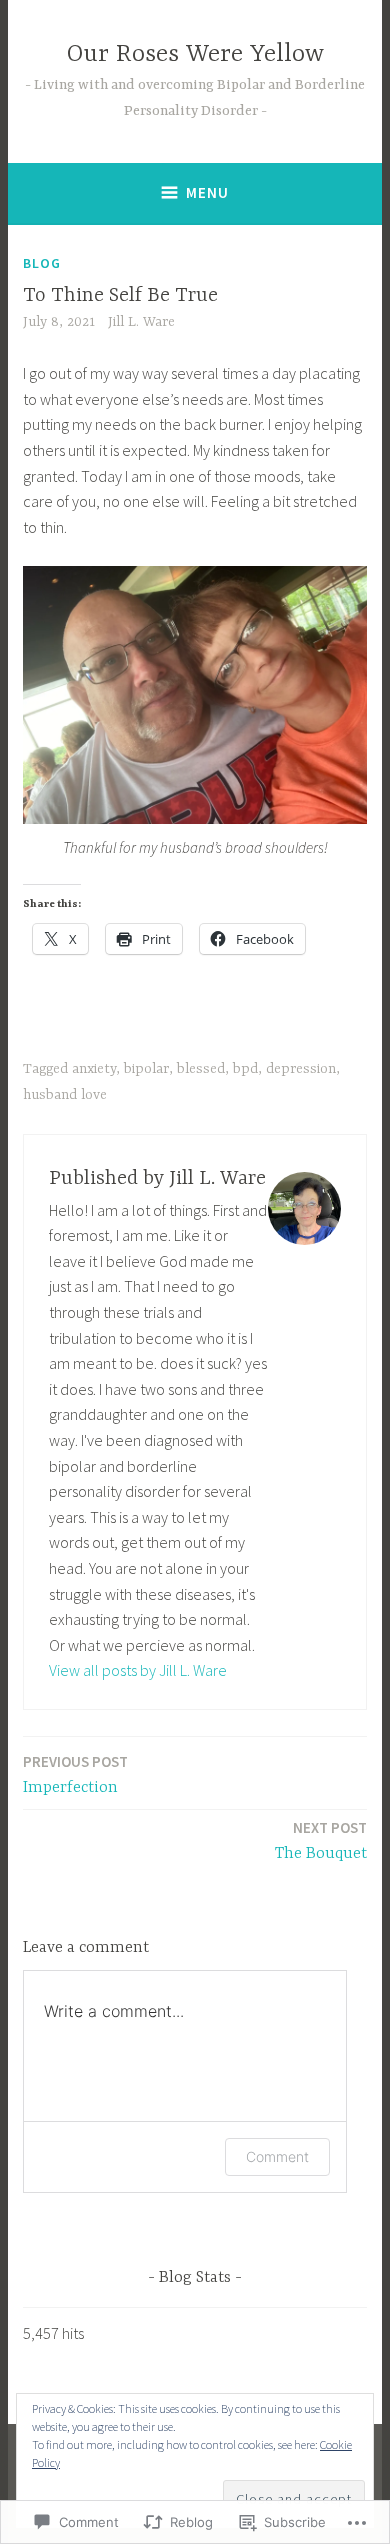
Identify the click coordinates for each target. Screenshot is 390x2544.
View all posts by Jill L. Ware (138, 1670)
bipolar (146, 1069)
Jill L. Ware (141, 322)
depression (301, 1069)
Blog (42, 263)
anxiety (94, 1069)
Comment (277, 2156)
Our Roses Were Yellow (195, 54)
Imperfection (75, 1774)
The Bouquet (321, 1840)
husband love (65, 1095)
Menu (207, 192)
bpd (245, 1069)
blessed (201, 1069)
